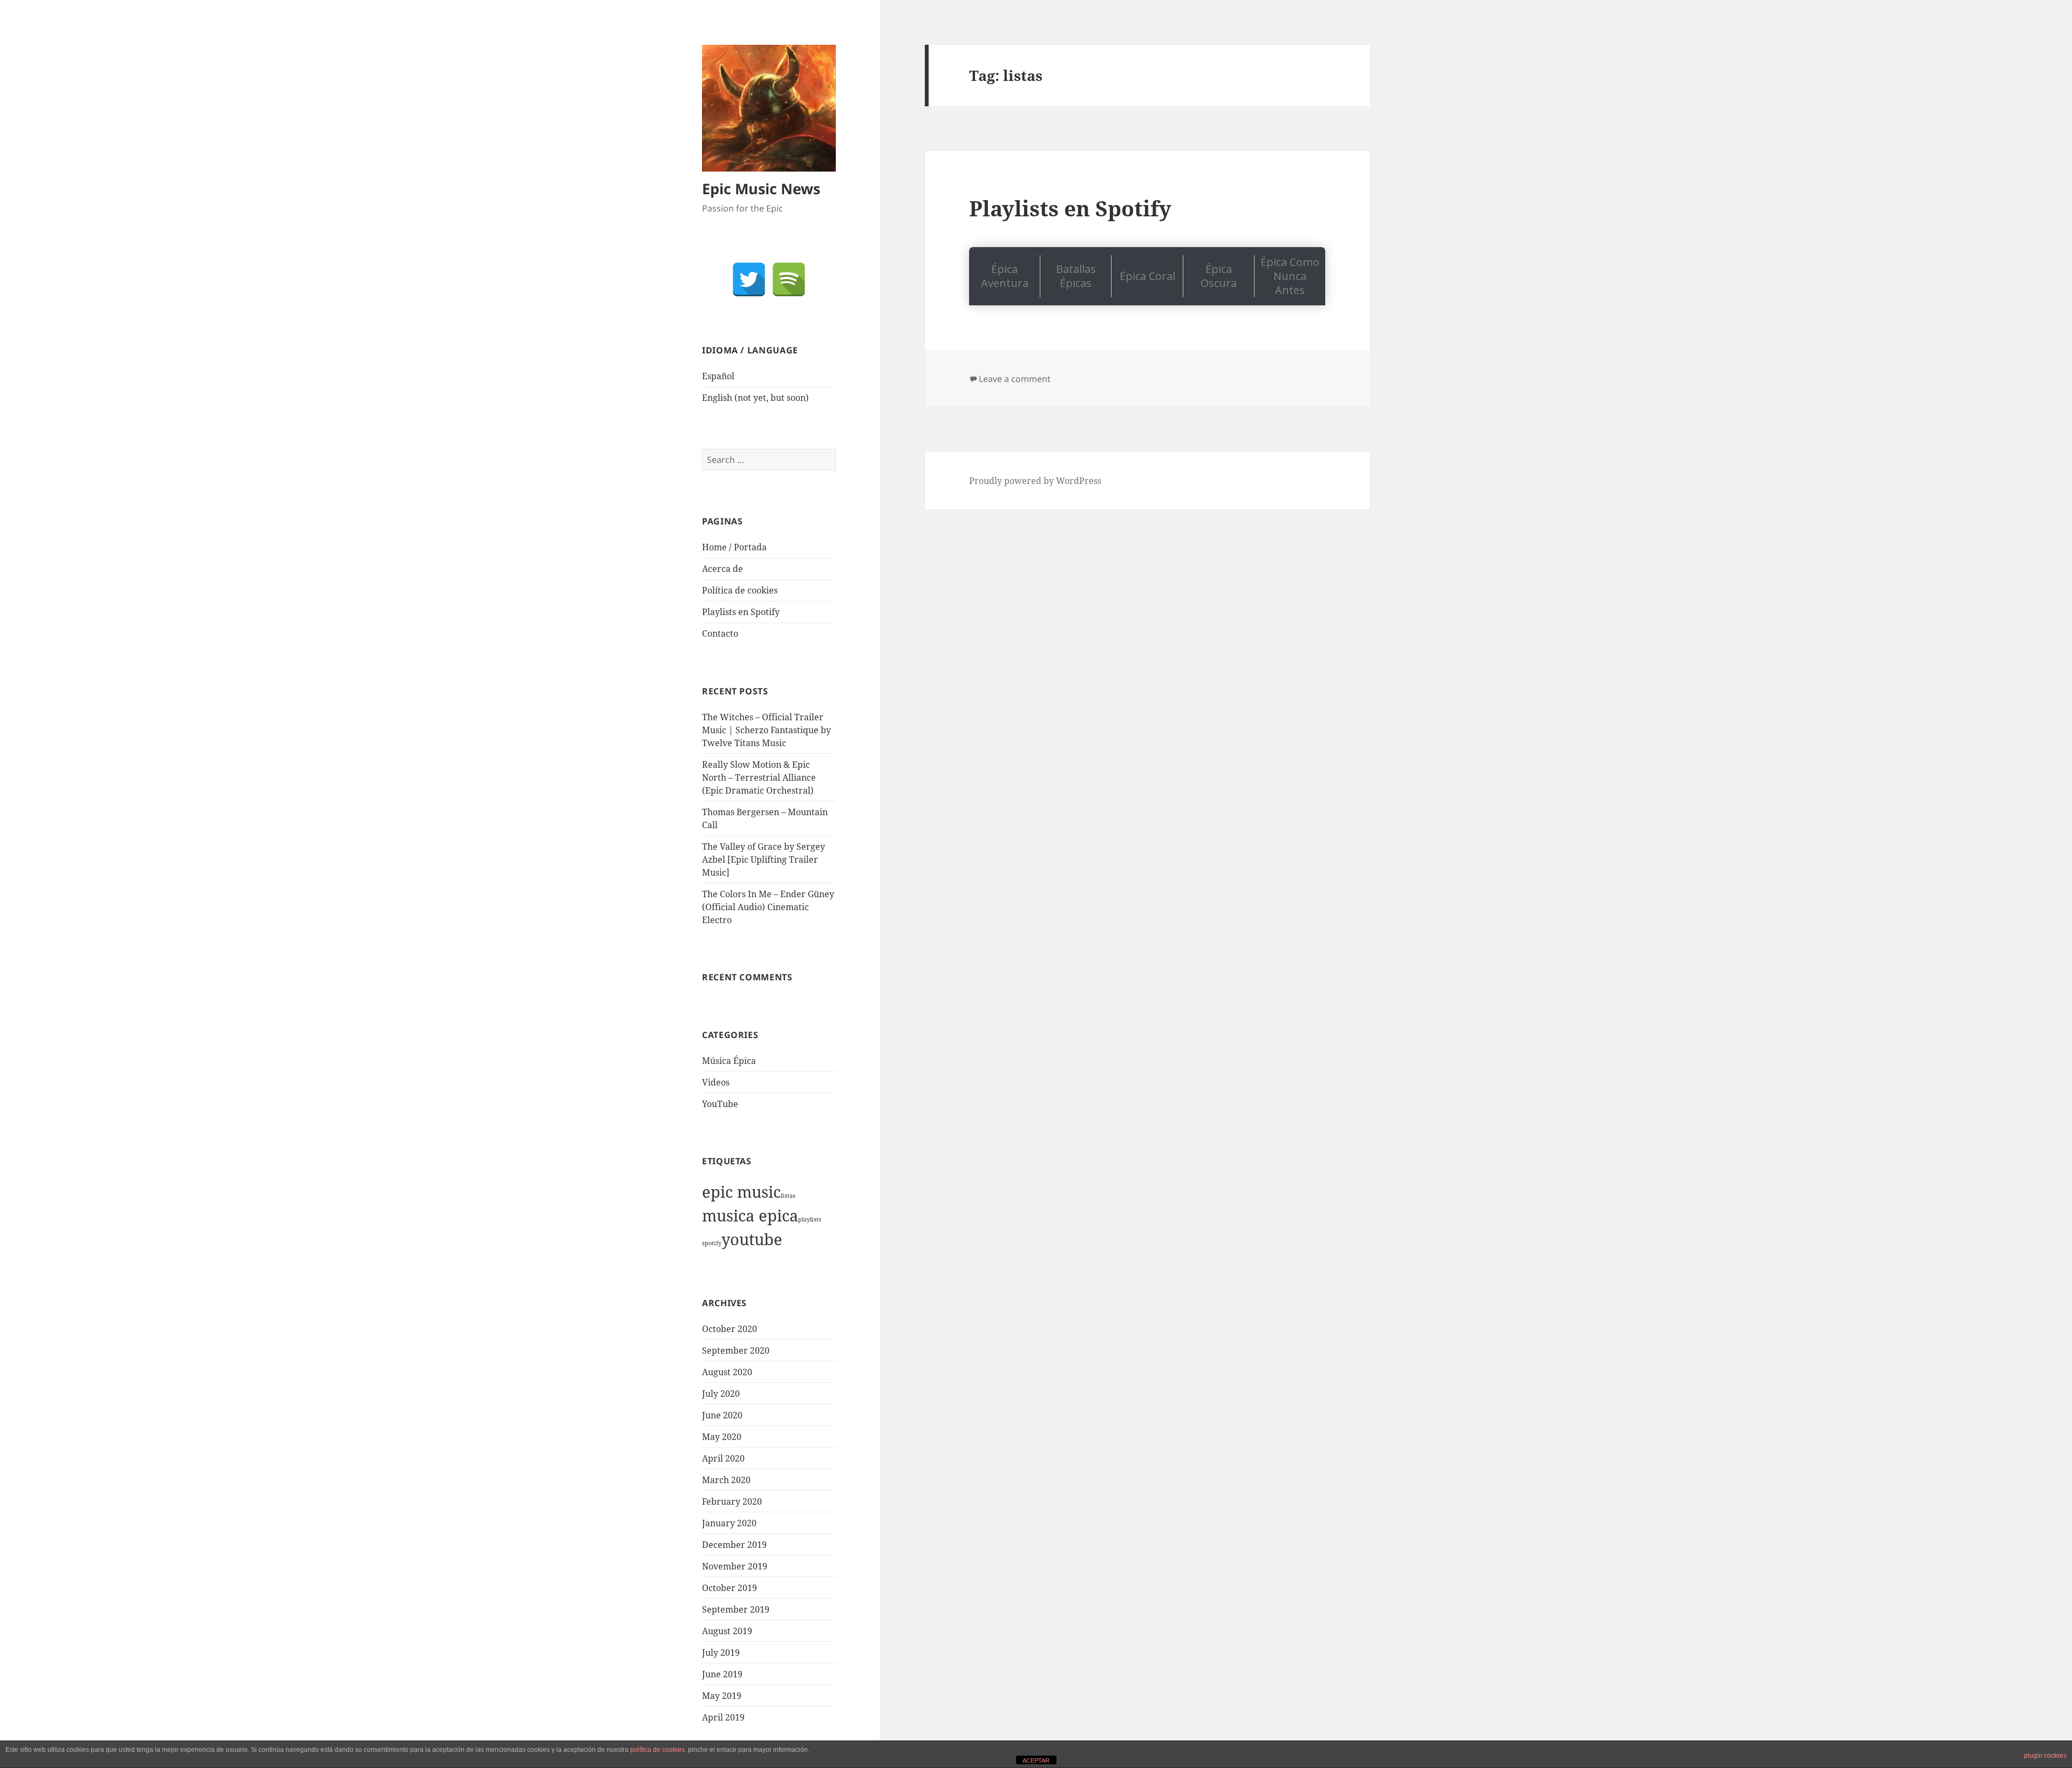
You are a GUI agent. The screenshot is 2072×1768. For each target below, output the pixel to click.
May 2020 (722, 1437)
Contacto (720, 633)
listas (788, 1196)
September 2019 (736, 1609)
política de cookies (657, 1750)
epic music (741, 1192)
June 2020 (722, 1415)
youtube (752, 1239)
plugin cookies (2045, 1756)
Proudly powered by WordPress (1035, 481)
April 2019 (723, 1717)
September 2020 (736, 1350)
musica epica (750, 1216)
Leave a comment (1015, 379)
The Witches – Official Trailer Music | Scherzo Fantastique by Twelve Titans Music (766, 730)
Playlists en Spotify (741, 612)
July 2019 (721, 1653)
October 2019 (730, 1588)
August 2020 (727, 1372)
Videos (716, 1082)
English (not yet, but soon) (755, 398)
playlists (810, 1219)
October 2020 (730, 1329)
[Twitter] (749, 279)
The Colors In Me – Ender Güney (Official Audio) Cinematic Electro (768, 907)
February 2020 (732, 1501)
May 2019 (722, 1696)
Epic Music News (761, 189)
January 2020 (729, 1523)
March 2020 (726, 1480)
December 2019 (734, 1545)
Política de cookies (740, 590)
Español (718, 376)
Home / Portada (734, 547)
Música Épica (729, 1061)
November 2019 (735, 1566)
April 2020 (723, 1458)
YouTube (720, 1104)
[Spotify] (789, 279)
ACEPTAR (1036, 1760)
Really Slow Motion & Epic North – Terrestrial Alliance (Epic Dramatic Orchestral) (759, 777)
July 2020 (721, 1394)
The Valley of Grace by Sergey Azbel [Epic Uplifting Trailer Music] (764, 859)
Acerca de (723, 569)
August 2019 (727, 1631)
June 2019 (722, 1674)
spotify (712, 1243)
